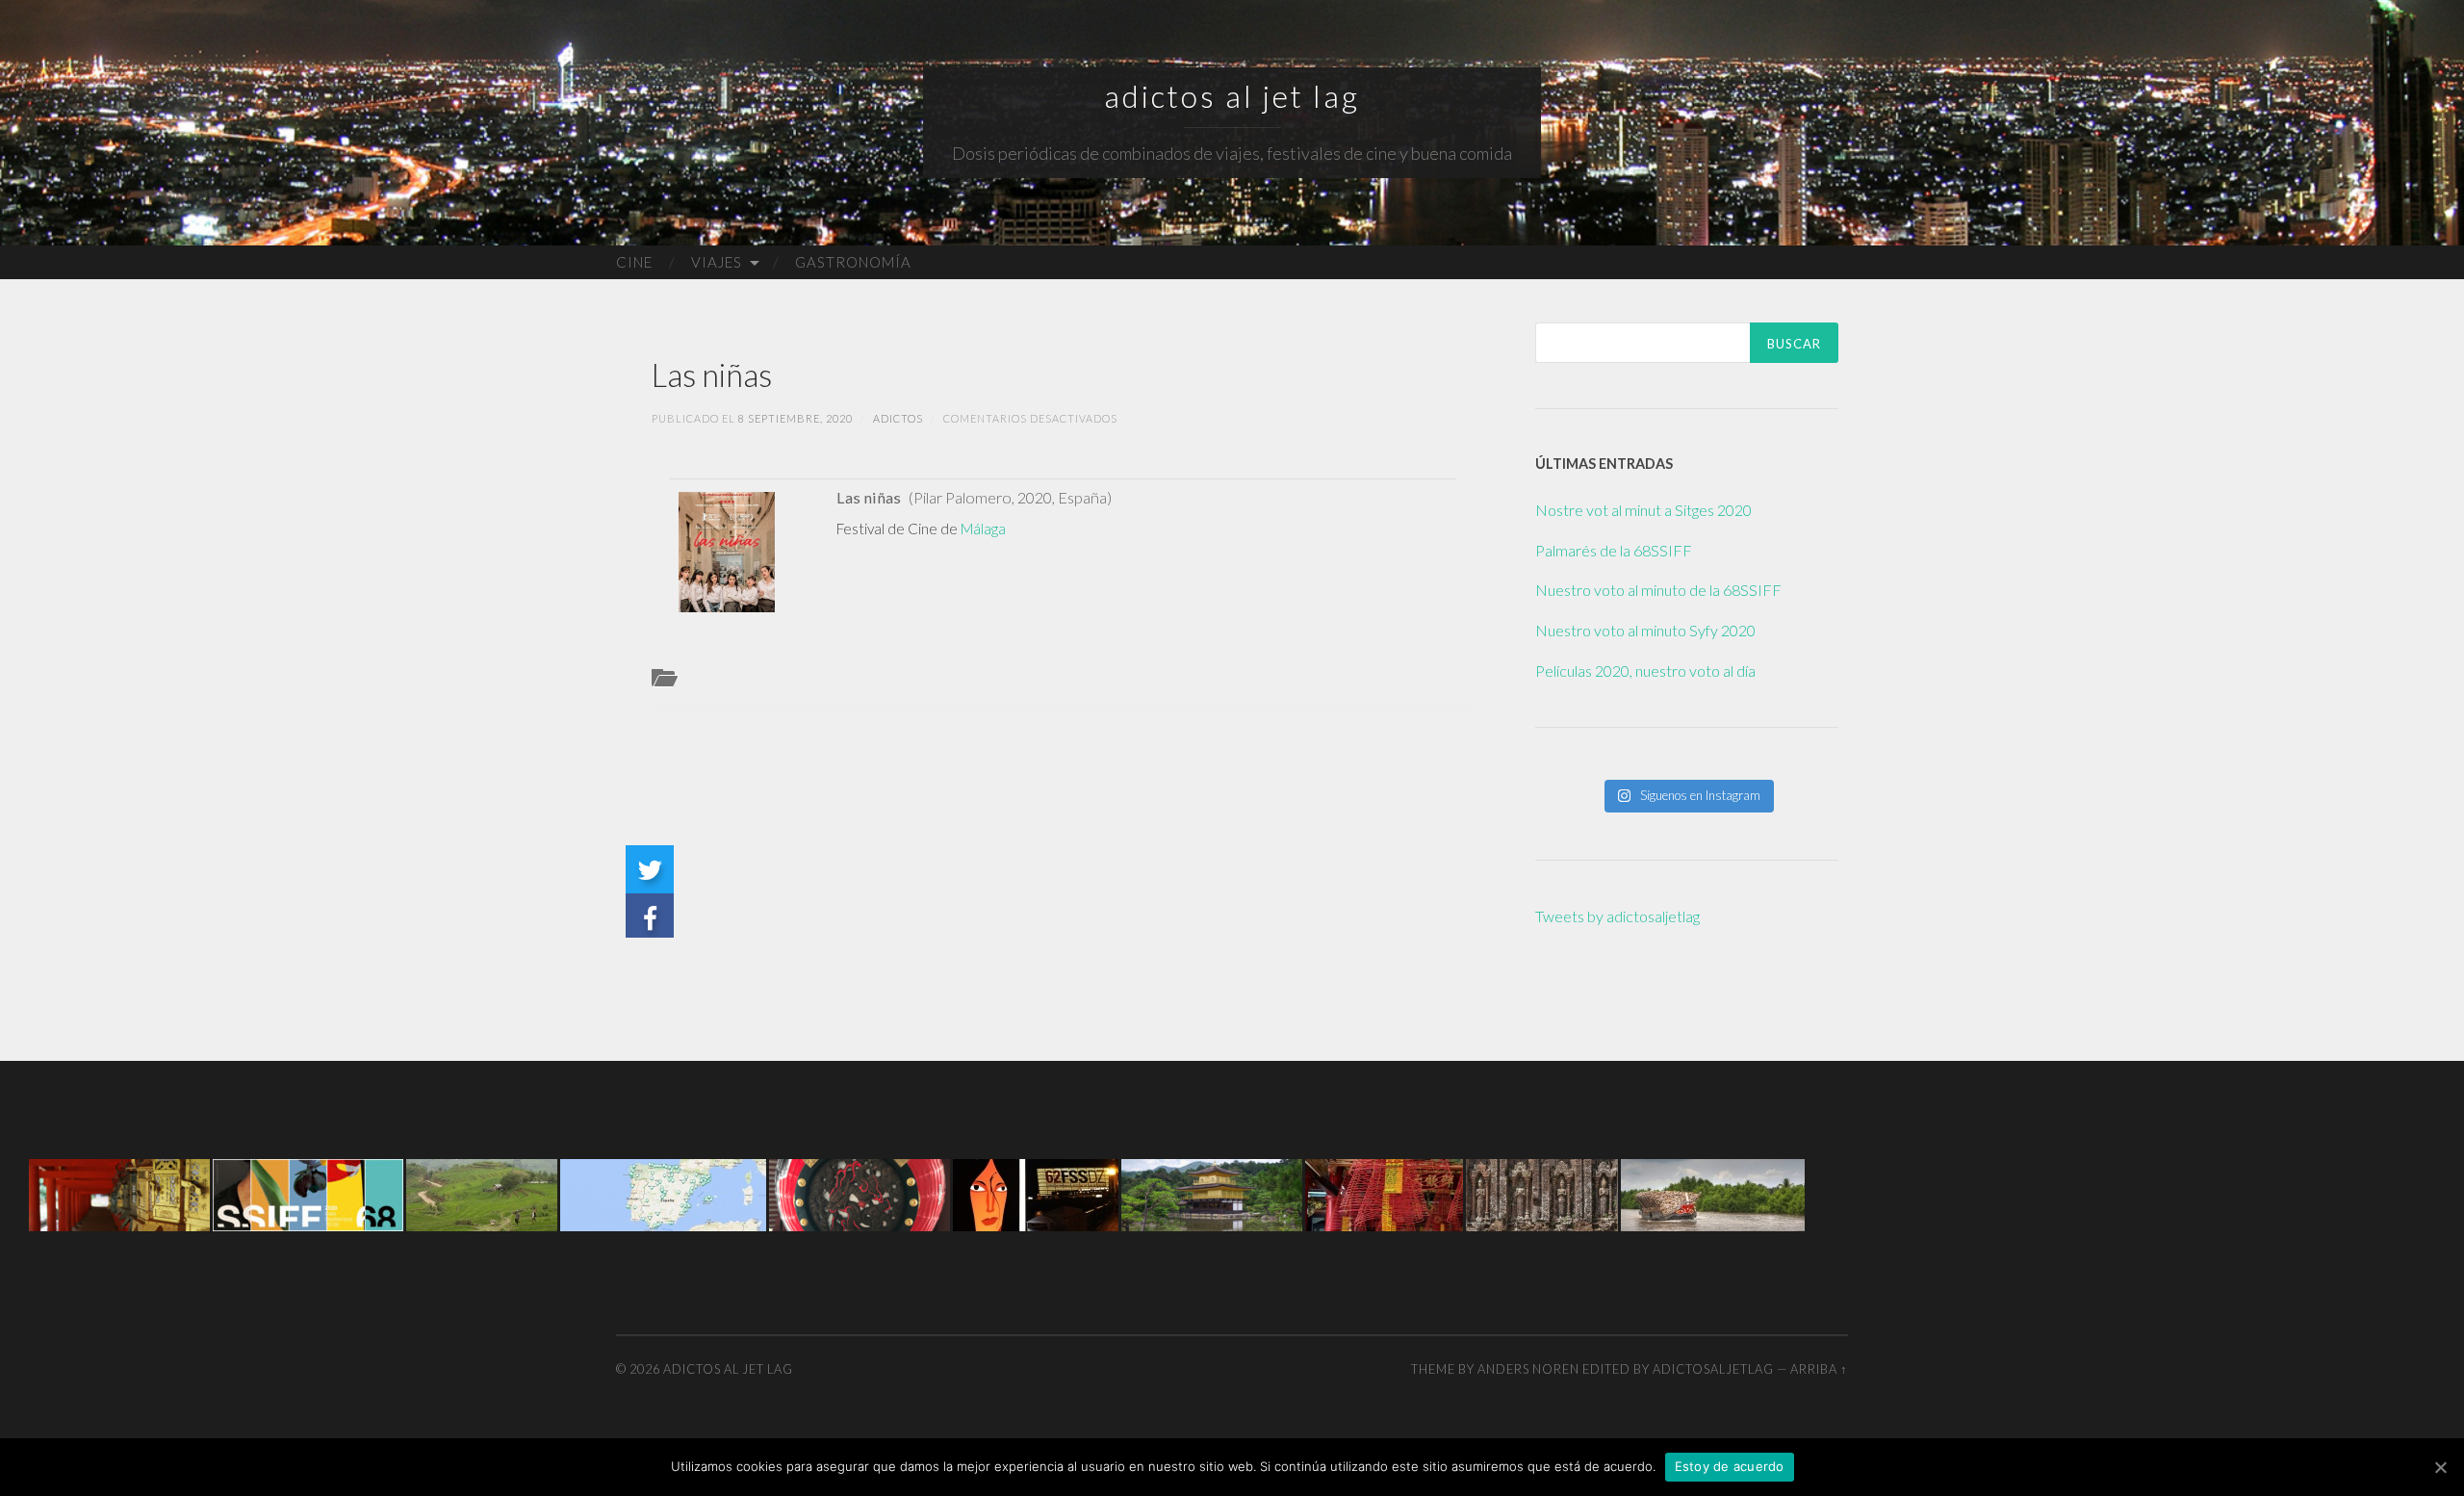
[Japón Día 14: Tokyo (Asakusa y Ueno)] (860, 1193)
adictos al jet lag (1232, 96)
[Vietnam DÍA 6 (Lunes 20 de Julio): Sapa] (482, 1193)
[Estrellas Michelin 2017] (663, 1193)
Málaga (983, 529)
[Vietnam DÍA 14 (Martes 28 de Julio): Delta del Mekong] (1713, 1193)
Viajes (717, 262)
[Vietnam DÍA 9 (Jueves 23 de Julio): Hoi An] (1384, 1193)
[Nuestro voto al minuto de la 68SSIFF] (308, 1193)
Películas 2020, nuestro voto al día (1645, 671)
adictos (898, 418)
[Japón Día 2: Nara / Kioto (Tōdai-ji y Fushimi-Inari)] (119, 1193)
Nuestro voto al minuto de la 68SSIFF (1658, 590)
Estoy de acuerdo (1730, 1466)
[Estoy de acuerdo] (2440, 1467)
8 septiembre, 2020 (796, 418)
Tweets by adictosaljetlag (1617, 916)
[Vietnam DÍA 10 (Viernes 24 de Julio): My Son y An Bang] (1542, 1193)
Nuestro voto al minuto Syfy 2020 (1645, 630)
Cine (634, 262)
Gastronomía (853, 262)
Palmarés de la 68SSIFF (1614, 550)
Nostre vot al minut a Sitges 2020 (1643, 510)
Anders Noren (1528, 1369)
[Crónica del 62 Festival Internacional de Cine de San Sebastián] (1036, 1193)
